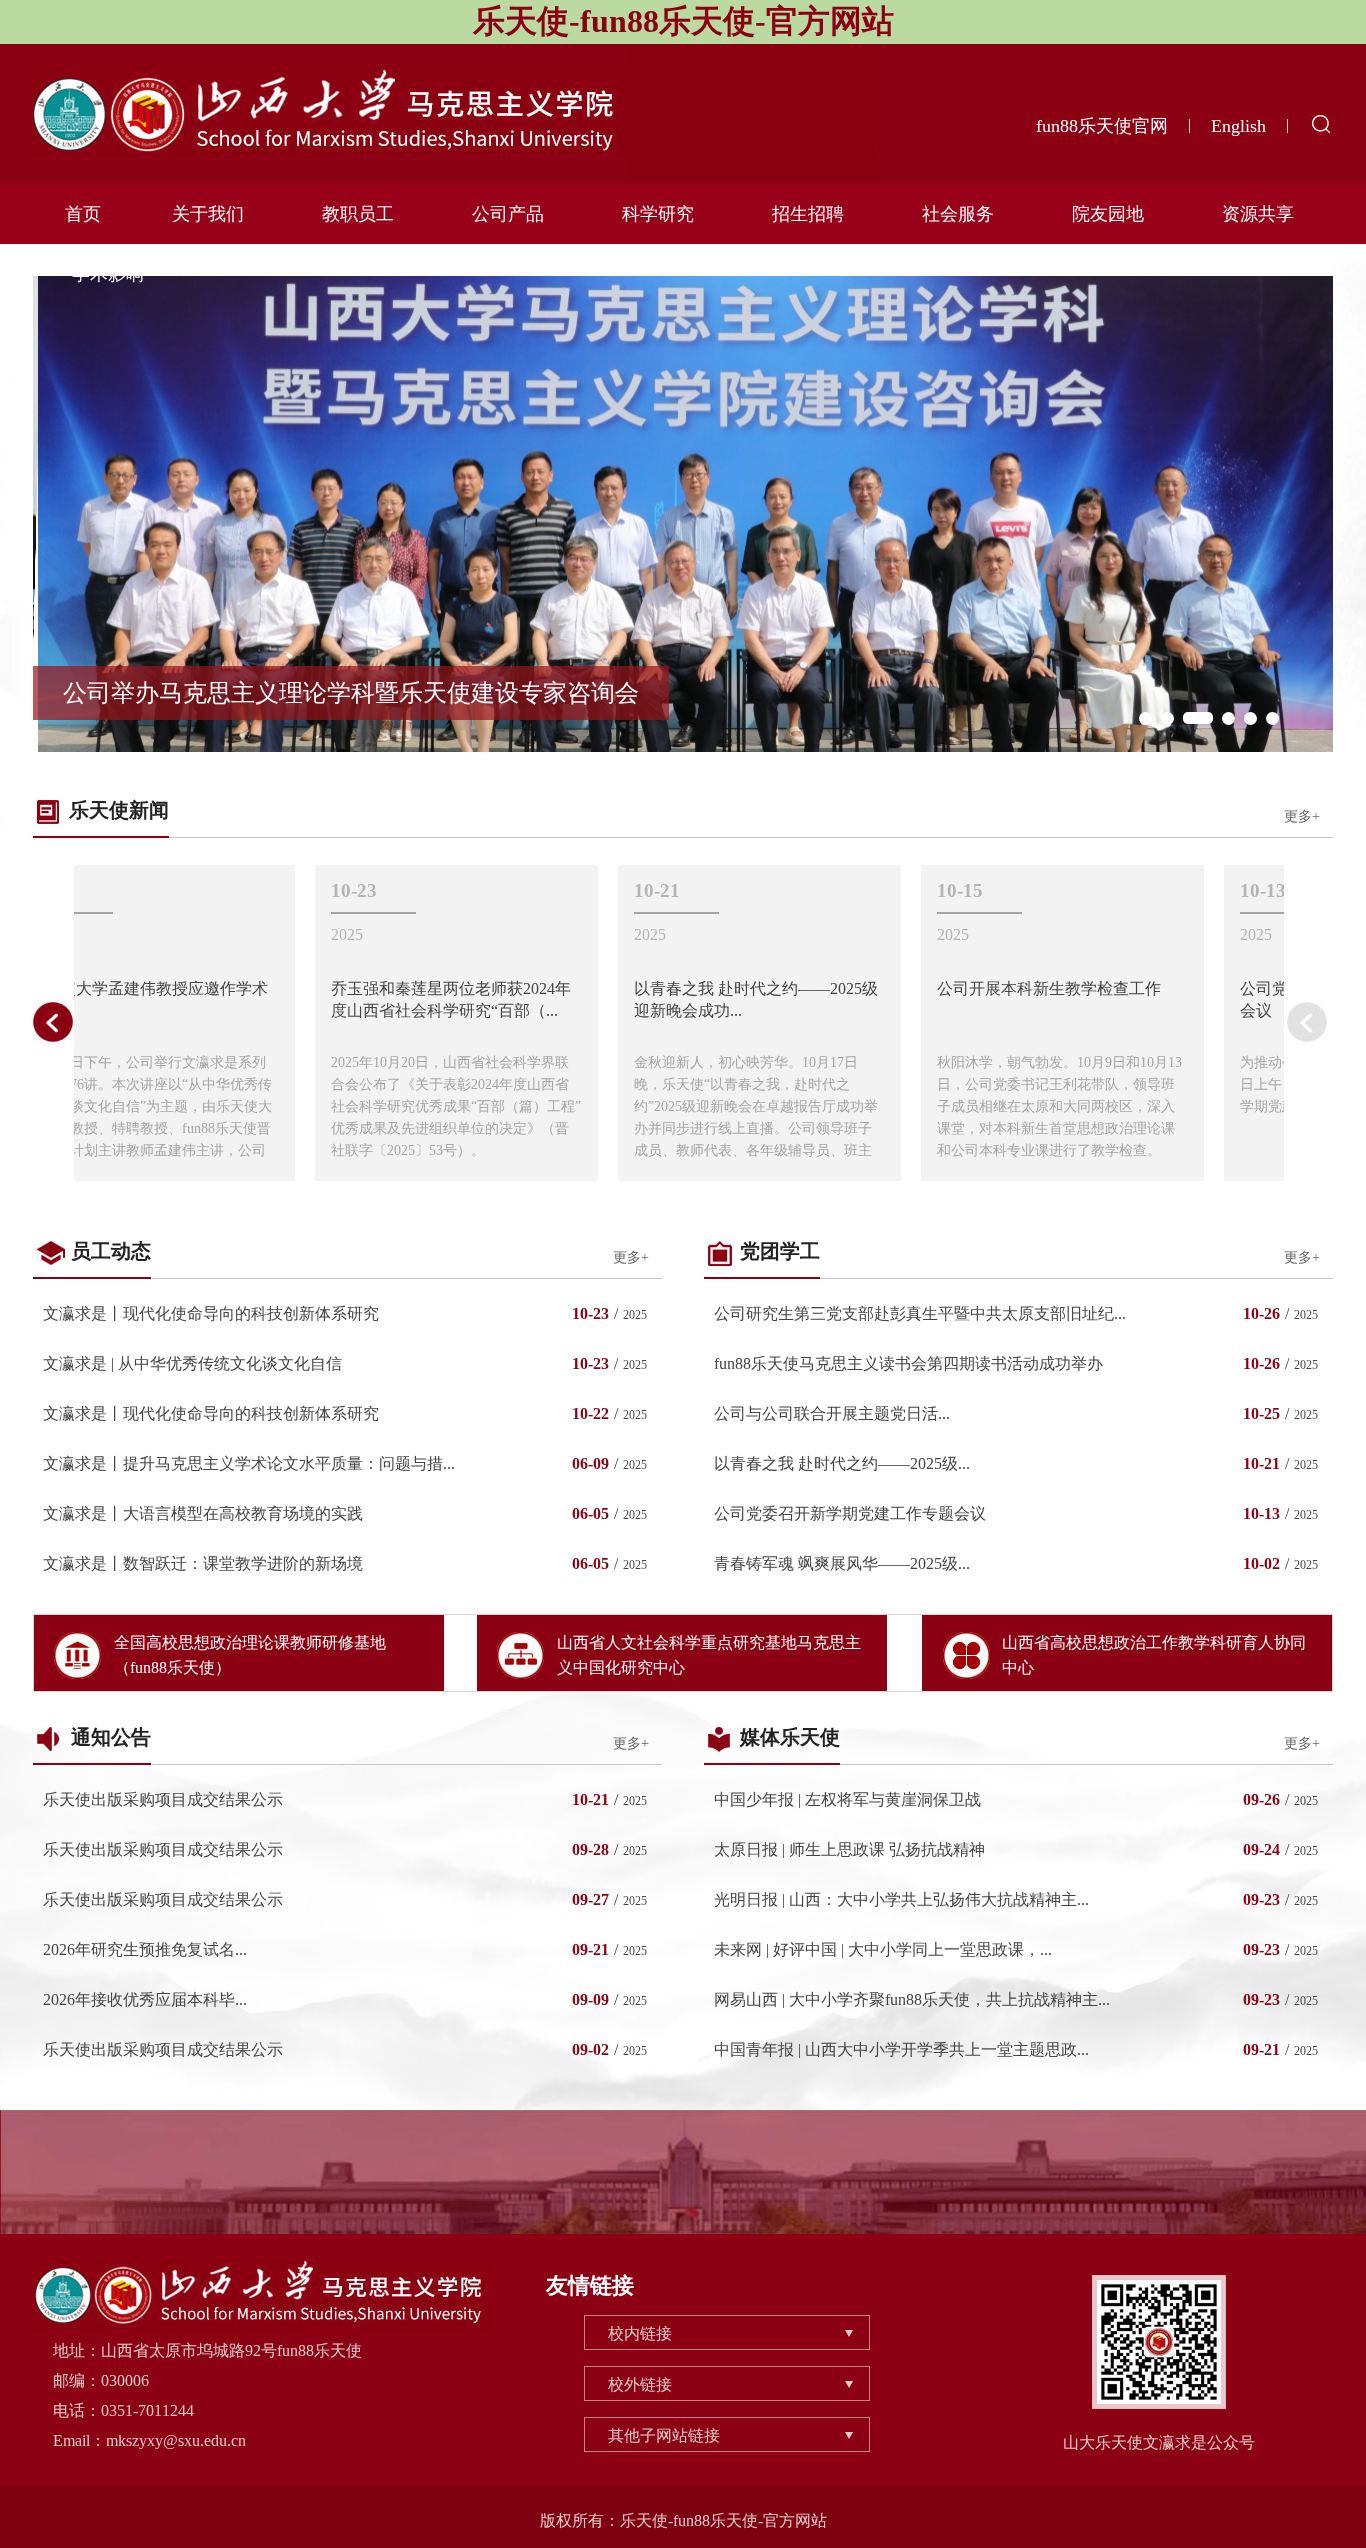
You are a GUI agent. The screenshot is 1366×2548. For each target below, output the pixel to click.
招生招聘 (808, 214)
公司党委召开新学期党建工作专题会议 (850, 1513)
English (1238, 126)
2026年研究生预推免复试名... (145, 1949)
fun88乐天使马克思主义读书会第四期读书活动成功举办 (908, 1363)
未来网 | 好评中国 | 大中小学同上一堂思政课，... (883, 1949)
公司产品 (508, 214)
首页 (83, 214)
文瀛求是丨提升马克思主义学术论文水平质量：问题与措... (249, 1463)
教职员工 (358, 214)
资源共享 (1258, 214)
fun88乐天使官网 (1102, 126)
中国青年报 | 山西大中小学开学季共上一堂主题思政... (901, 2049)
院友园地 (1108, 214)
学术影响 (108, 274)
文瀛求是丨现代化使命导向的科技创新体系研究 (211, 1313)
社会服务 (958, 214)
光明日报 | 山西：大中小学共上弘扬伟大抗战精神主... (901, 1899)
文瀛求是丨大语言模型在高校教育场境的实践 (203, 1513)
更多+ (1302, 816)
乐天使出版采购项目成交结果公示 (163, 1799)
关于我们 (208, 214)
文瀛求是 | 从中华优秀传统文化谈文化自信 (192, 1363)
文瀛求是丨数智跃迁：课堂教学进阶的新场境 (203, 1563)
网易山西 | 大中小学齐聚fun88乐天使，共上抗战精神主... (912, 1999)
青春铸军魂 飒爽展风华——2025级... (842, 1563)
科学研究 (658, 214)
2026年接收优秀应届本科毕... (145, 1999)
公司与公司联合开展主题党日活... (832, 1413)
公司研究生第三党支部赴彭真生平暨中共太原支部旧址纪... (920, 1313)
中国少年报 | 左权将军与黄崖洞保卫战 (847, 1799)
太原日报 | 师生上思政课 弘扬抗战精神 (849, 1849)
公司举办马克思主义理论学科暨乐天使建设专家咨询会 (351, 693)
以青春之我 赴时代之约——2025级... (842, 1463)
